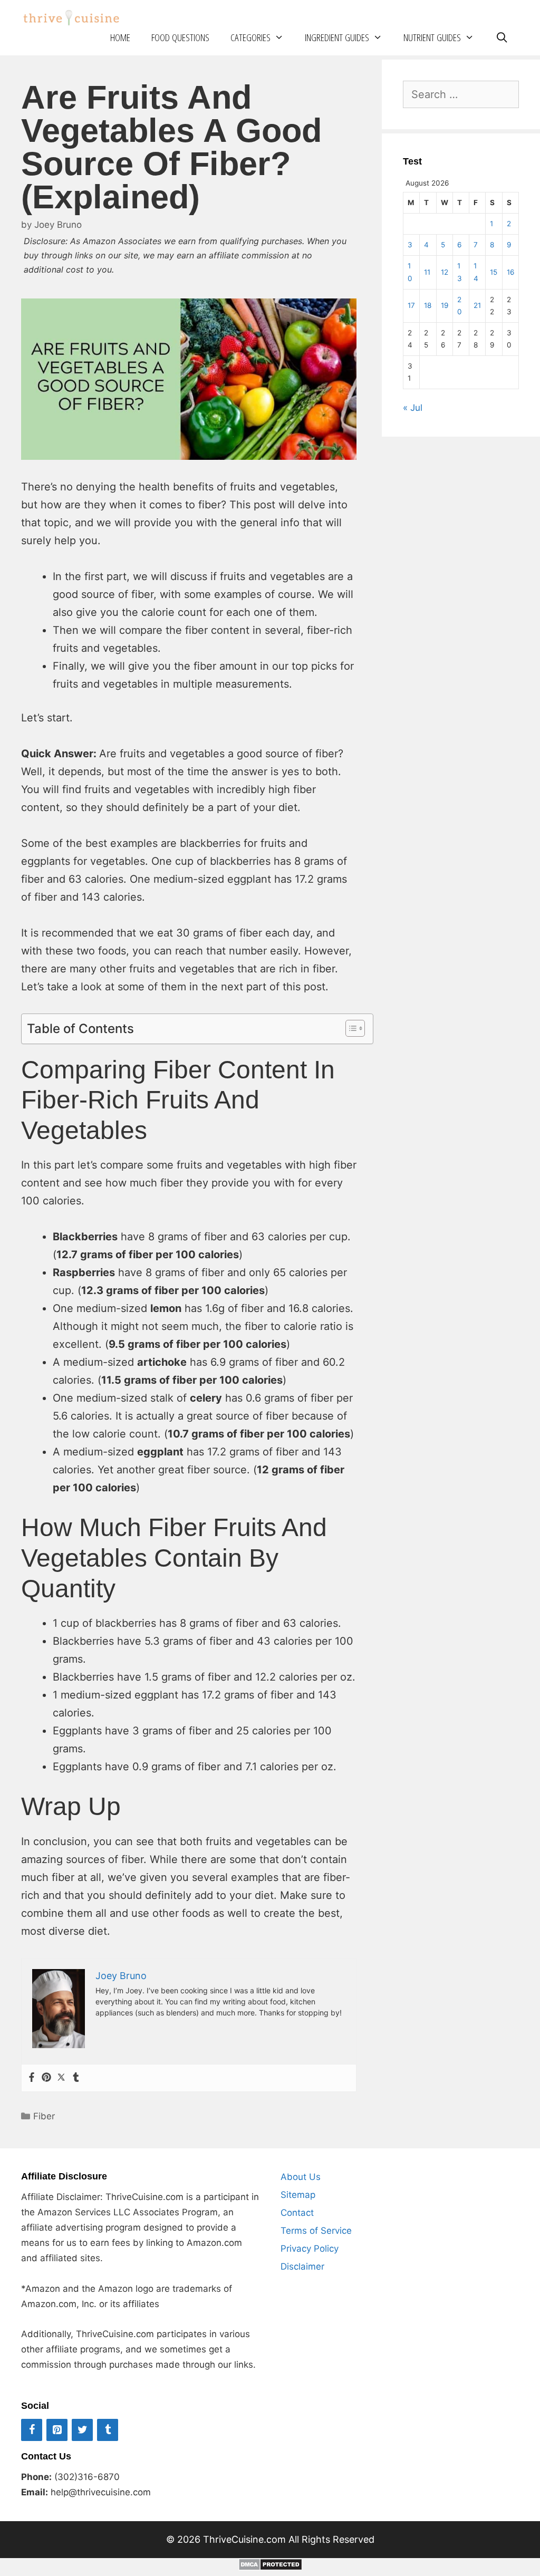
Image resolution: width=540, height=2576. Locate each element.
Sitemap (298, 2195)
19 (445, 305)
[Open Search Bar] (502, 38)
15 (494, 272)
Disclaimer (302, 2266)
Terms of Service (316, 2231)
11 (427, 272)
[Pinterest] (46, 2078)
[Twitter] (61, 2078)
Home (120, 37)
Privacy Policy (310, 2249)
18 (428, 305)
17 (411, 305)
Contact (297, 2213)
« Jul (413, 408)
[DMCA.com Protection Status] (270, 2567)
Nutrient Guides (432, 37)
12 (445, 272)
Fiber (44, 2116)
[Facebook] (32, 2078)
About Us (301, 2177)
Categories (250, 37)
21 (477, 305)
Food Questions (180, 37)
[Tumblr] (76, 2078)
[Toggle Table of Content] (350, 1028)
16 (510, 272)
